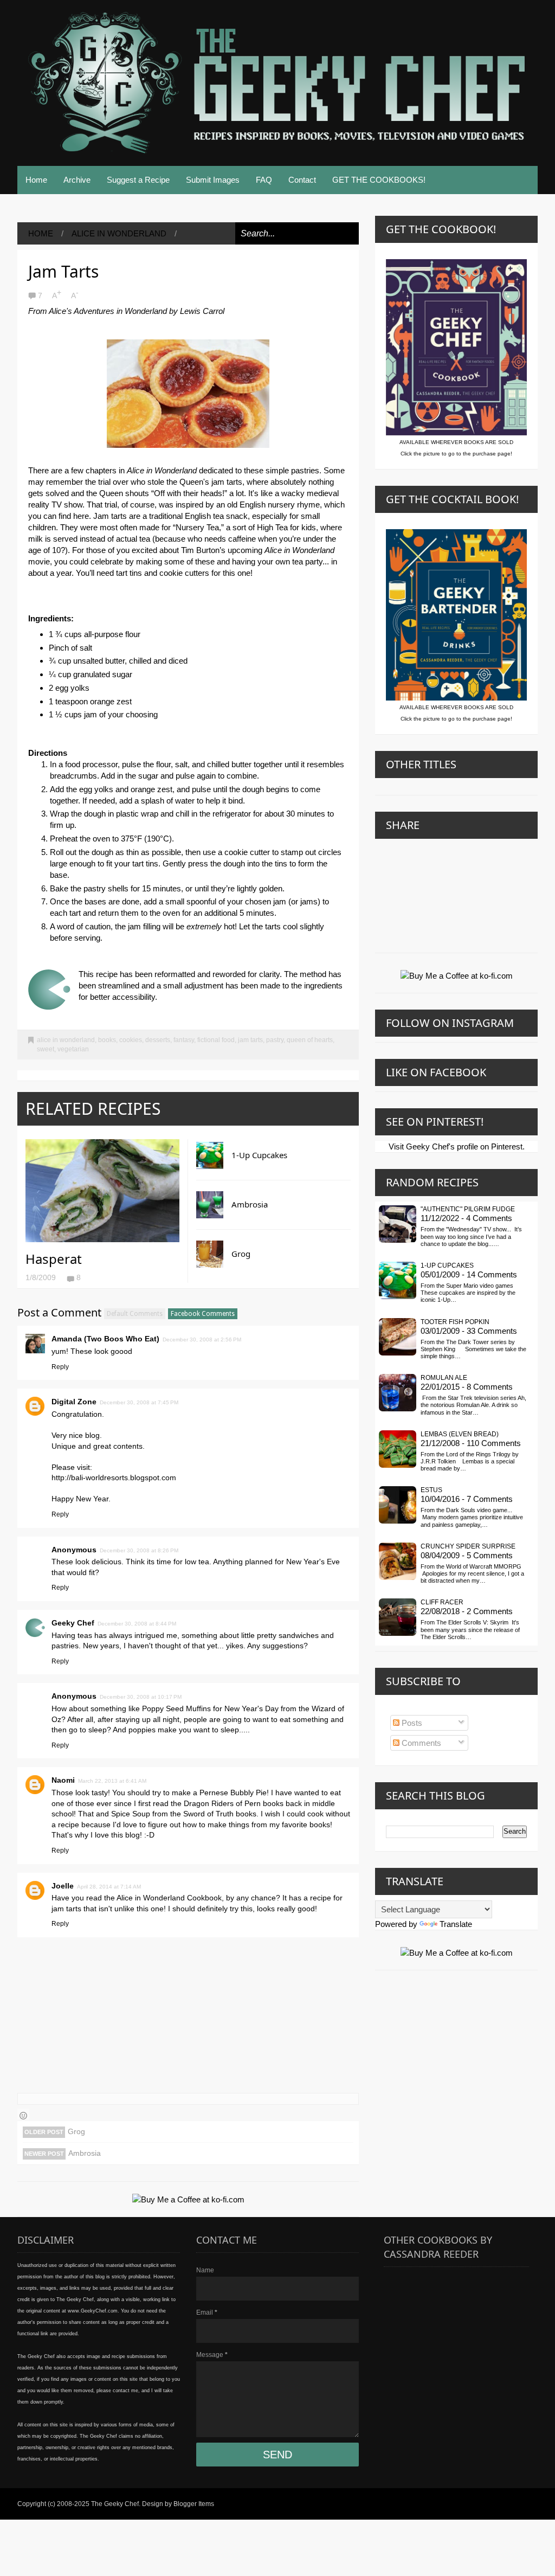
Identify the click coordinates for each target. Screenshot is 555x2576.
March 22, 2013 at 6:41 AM (112, 1781)
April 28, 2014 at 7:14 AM (109, 1887)
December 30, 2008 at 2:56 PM (202, 1340)
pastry (275, 1040)
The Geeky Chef (115, 2504)
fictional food (216, 1040)
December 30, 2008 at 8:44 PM (137, 1624)
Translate (456, 1924)
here (81, 516)
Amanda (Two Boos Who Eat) (105, 1339)
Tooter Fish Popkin (455, 1322)
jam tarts (250, 1040)
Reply (60, 1367)
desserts (158, 1040)
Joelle (63, 1886)
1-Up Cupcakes (259, 1155)
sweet (46, 1049)
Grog (241, 1254)
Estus (431, 1490)
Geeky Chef (73, 1623)
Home (36, 180)
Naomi (63, 1780)
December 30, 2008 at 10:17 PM (141, 1697)
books (107, 1040)
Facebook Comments (203, 1314)
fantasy (184, 1040)
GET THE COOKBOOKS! (379, 180)
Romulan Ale (444, 1378)
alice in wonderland (119, 233)
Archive (77, 180)
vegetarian (73, 1049)
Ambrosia (250, 1204)
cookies (131, 1040)
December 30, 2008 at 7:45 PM (139, 1402)
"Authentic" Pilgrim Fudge (468, 1209)
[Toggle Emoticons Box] (23, 2114)
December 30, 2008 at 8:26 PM (139, 1550)
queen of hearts (310, 1040)
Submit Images (213, 180)
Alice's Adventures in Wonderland (108, 311)
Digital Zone (74, 1402)
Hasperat (54, 1259)
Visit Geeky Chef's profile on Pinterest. (457, 1146)
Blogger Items (194, 2504)
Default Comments (135, 1314)
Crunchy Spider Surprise (468, 1546)
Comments (420, 1743)
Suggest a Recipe (138, 180)
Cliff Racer (442, 1602)
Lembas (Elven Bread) (460, 1434)
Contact (302, 180)
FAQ (264, 180)
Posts (411, 1723)
